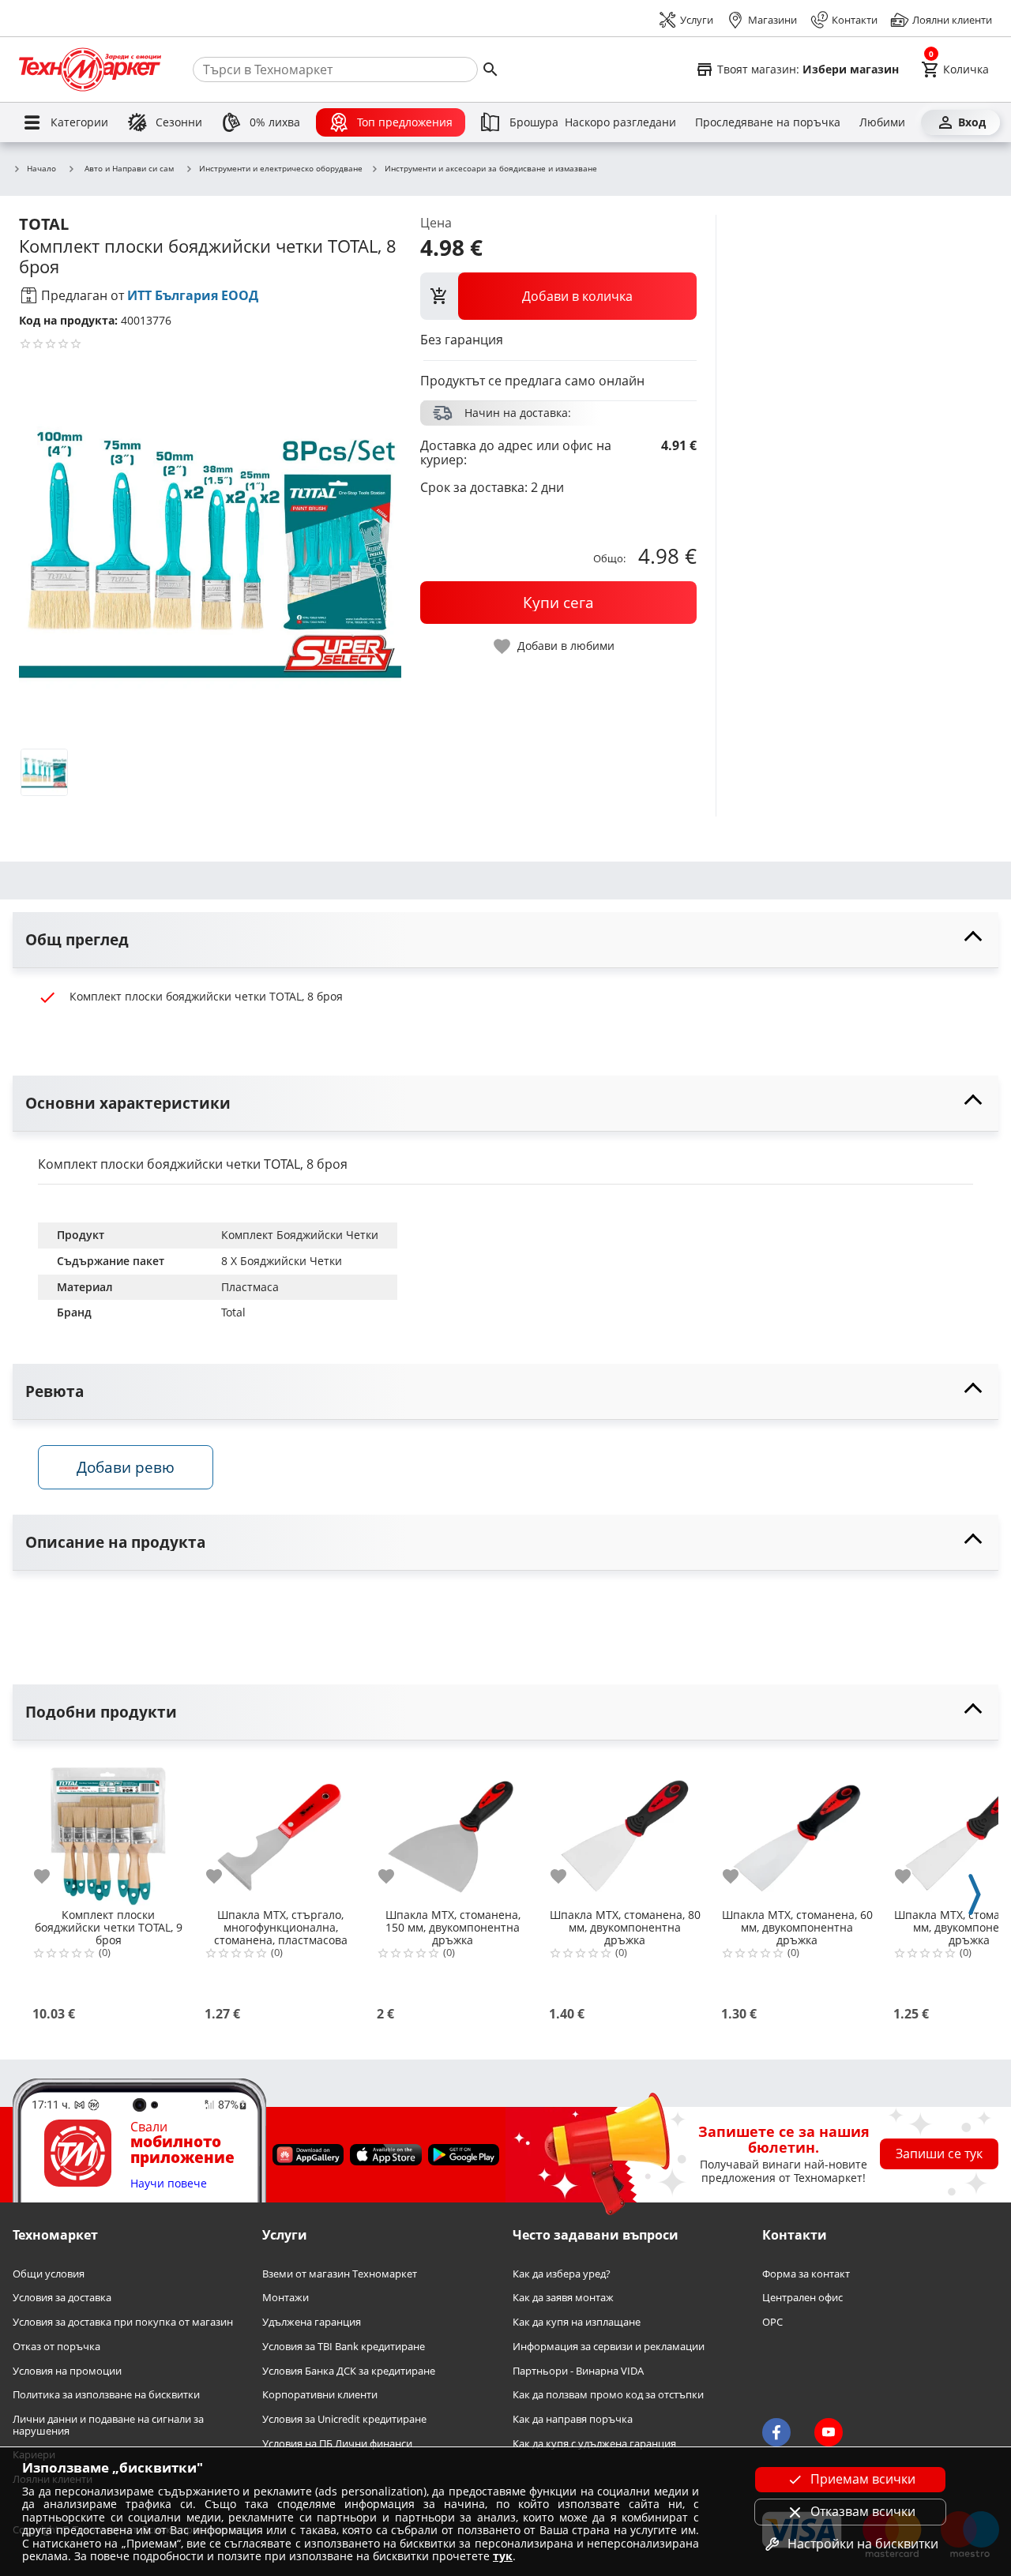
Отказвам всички (863, 2511)
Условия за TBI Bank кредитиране (344, 2347)
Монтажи (286, 2298)
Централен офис (802, 2298)
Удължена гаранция (312, 2322)
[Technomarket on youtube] (829, 2432)
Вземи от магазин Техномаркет (340, 2274)
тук (503, 2556)
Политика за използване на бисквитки (106, 2395)
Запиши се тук (939, 2154)
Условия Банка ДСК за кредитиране (349, 2371)
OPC (772, 2322)
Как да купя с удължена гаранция (594, 2444)
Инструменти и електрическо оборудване (281, 169)
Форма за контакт (806, 2274)
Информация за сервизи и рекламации (609, 2347)
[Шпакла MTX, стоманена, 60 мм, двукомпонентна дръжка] (797, 1830)
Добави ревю (126, 1467)
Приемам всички (863, 2479)
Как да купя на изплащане (577, 2322)
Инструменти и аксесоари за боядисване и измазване (491, 169)
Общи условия (49, 2274)
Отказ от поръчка (56, 2347)
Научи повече (169, 2184)
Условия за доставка (62, 2298)
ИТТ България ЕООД (193, 295)
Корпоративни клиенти (320, 2395)
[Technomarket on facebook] (776, 2432)
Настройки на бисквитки (863, 2544)
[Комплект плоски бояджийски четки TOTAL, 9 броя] (108, 1830)
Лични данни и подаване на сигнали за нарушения (108, 2425)
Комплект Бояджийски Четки (300, 1235)
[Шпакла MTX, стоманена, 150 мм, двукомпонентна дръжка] (453, 1830)
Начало (41, 169)
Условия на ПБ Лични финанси (337, 2444)
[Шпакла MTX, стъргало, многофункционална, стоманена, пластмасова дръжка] (280, 1830)
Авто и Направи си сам (129, 168)
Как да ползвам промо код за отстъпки (608, 2395)
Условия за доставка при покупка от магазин (123, 2322)
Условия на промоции (67, 2371)
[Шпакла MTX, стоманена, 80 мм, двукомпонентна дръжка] (625, 1830)
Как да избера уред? (562, 2274)
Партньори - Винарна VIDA (578, 2371)
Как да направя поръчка (573, 2419)
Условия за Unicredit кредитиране (344, 2419)
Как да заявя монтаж (563, 2298)
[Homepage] (90, 69)
